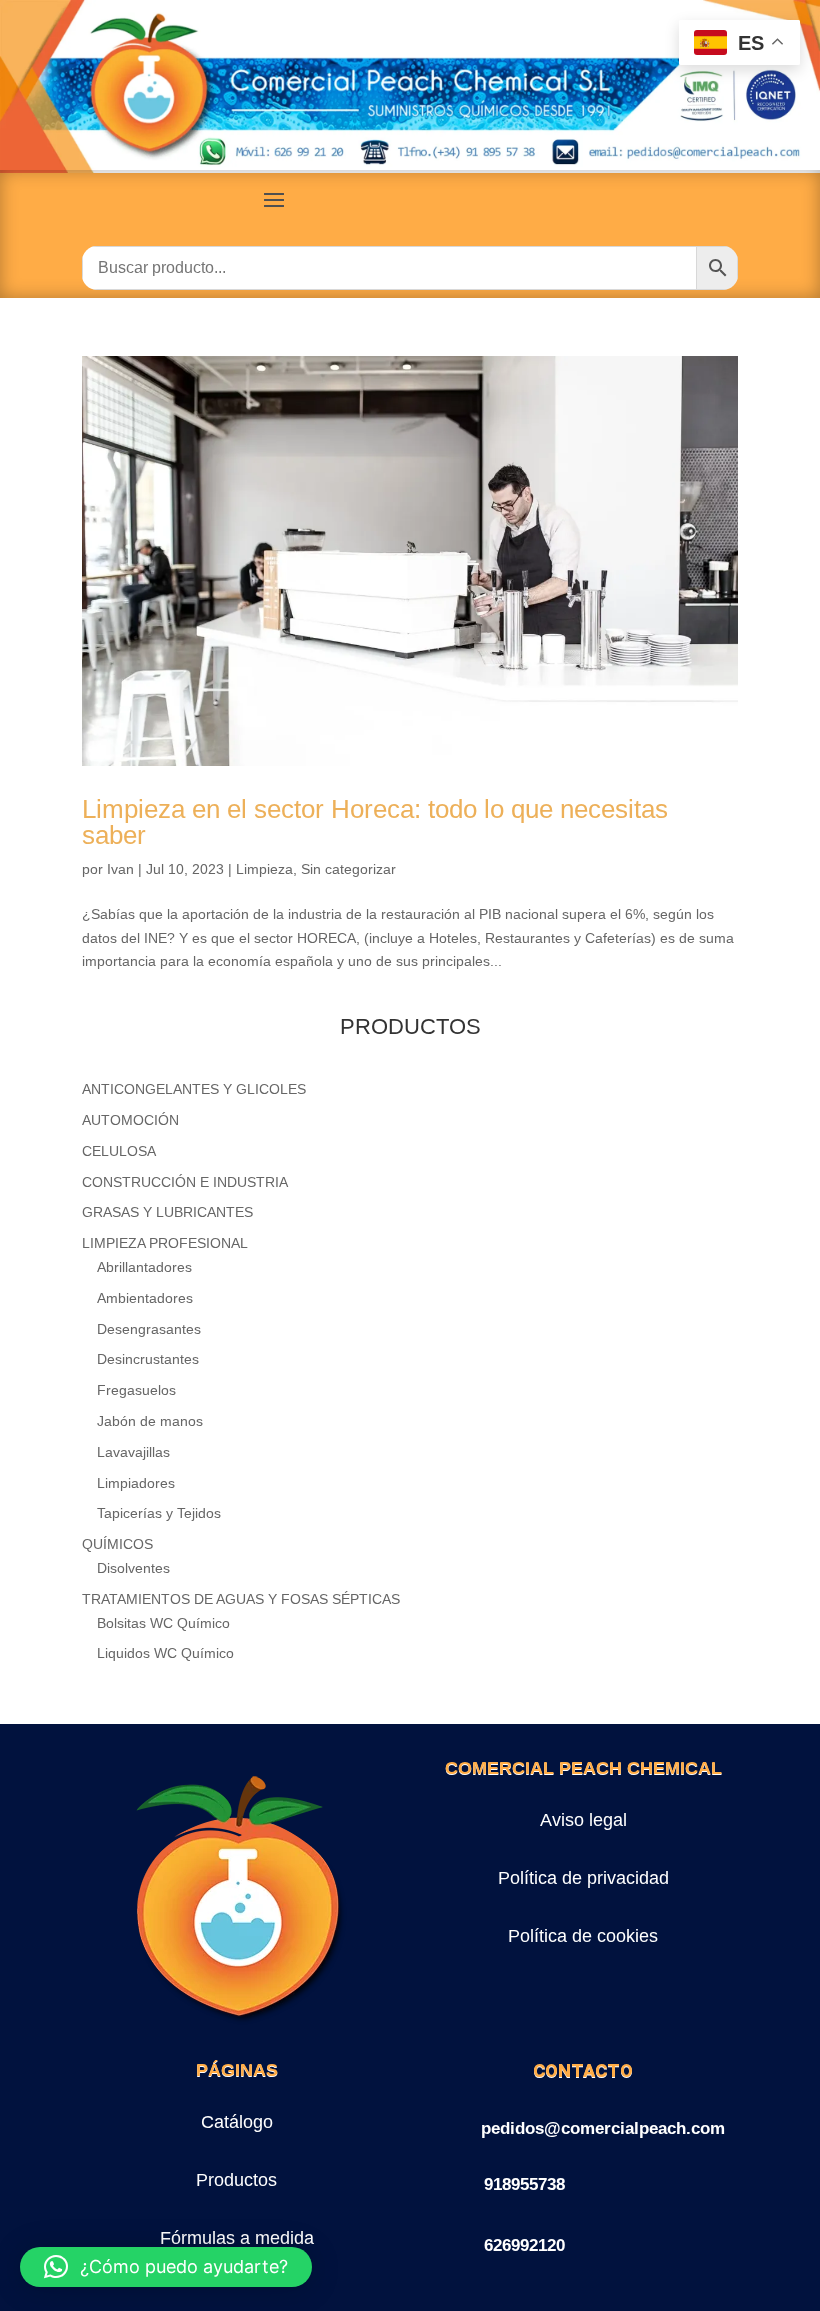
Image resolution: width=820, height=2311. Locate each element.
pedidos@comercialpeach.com (603, 2128)
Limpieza (264, 869)
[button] (166, 2267)
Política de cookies (583, 1936)
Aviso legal (583, 1820)
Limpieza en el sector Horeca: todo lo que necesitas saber (375, 822)
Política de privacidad (583, 1878)
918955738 (524, 2184)
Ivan (120, 869)
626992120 (524, 2245)
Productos (236, 2180)
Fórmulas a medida (237, 2238)
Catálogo (237, 2122)
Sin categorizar (348, 869)
